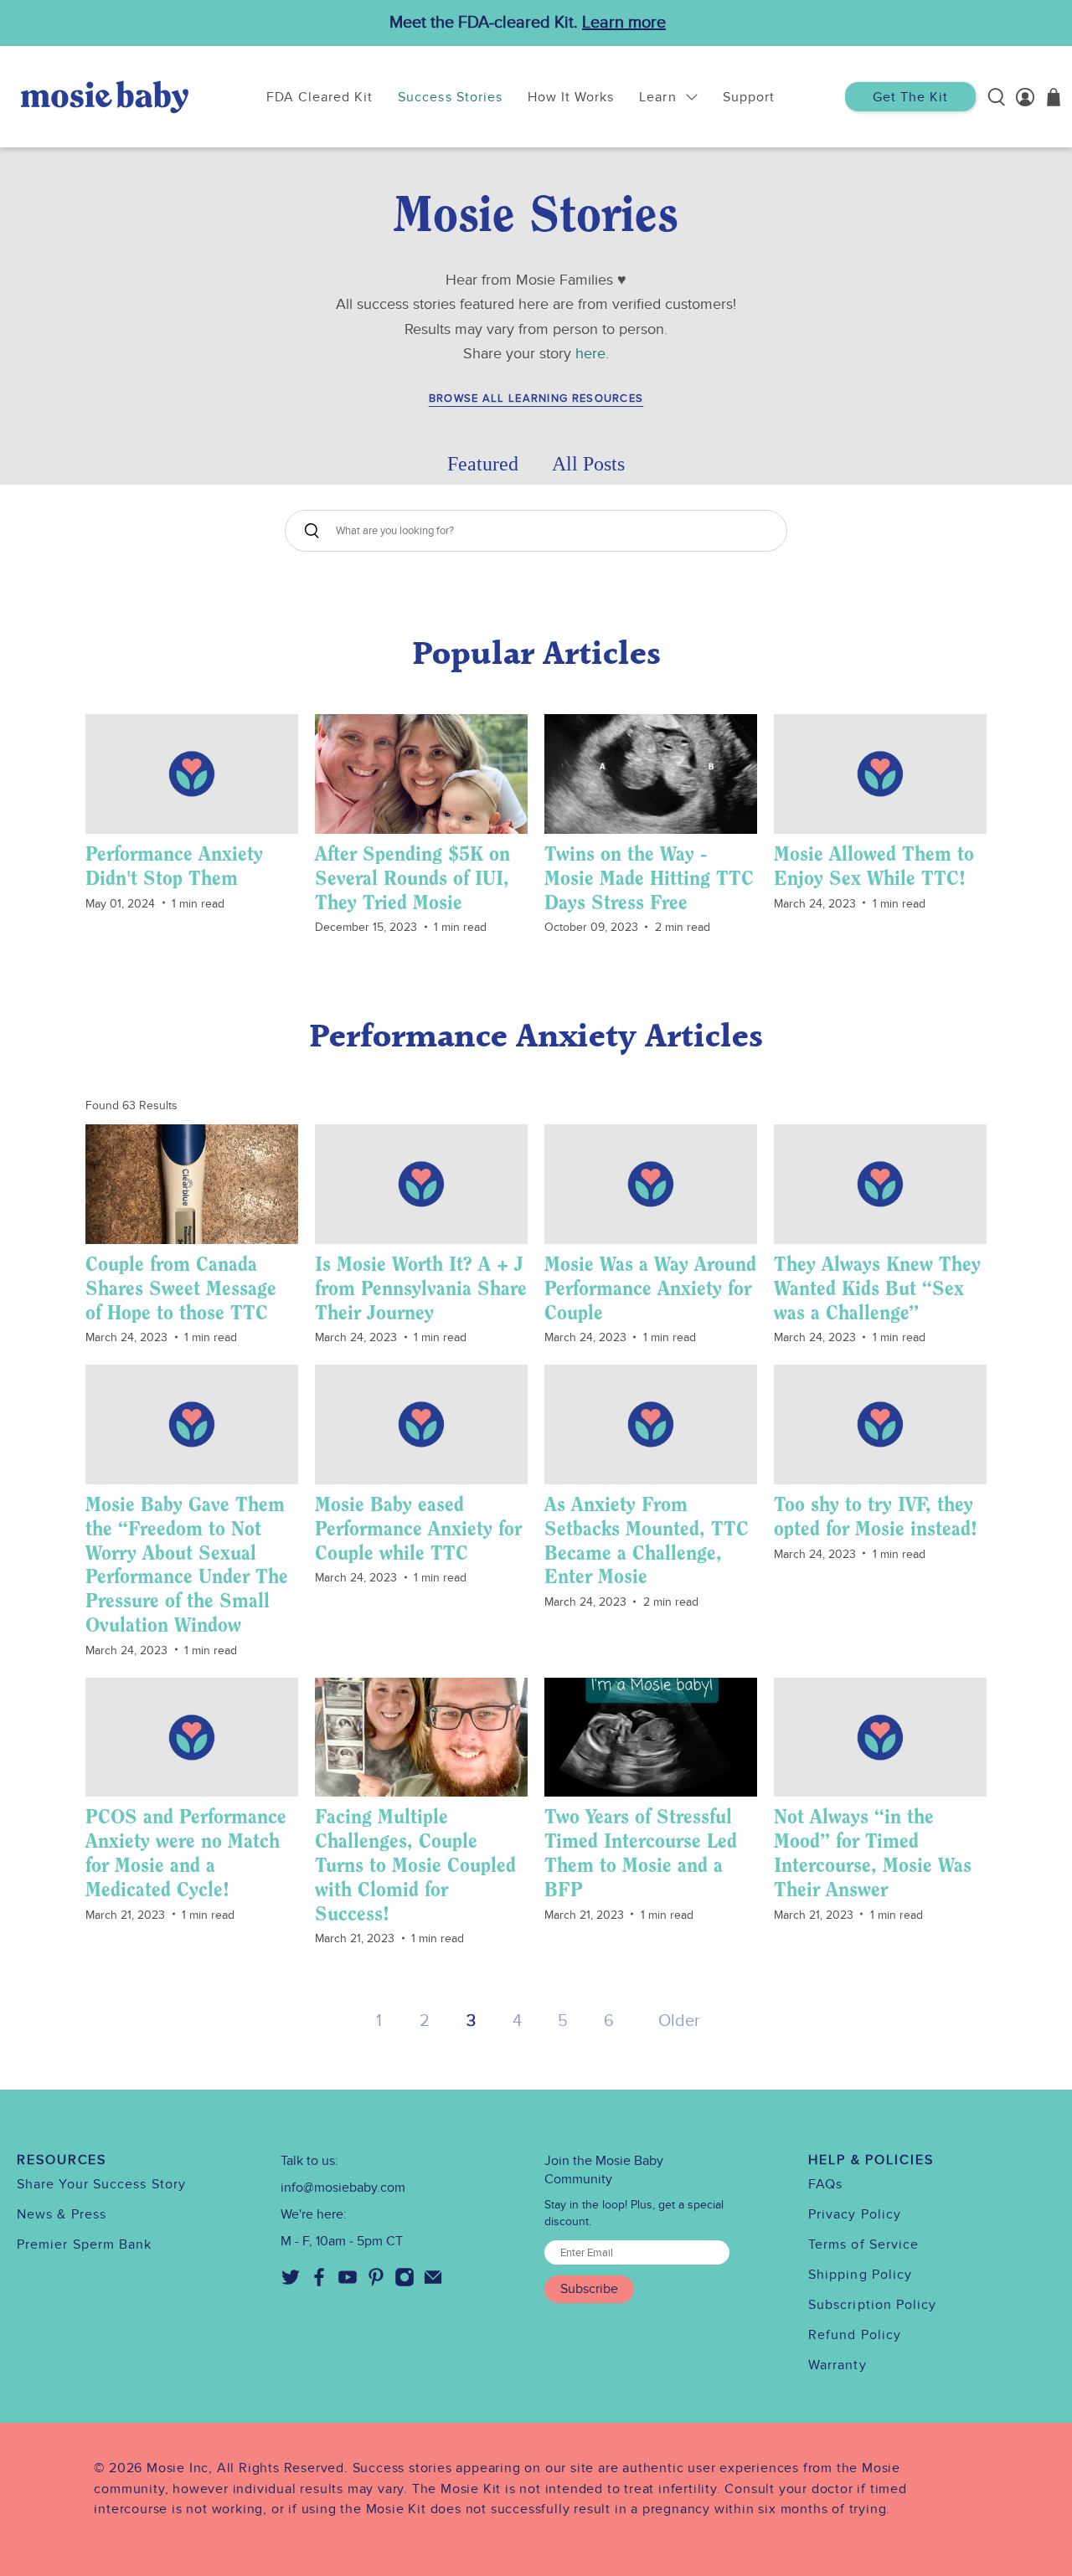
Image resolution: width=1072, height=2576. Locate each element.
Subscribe (589, 2289)
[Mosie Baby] (105, 97)
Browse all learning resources (536, 399)
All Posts (588, 464)
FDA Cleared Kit (320, 97)
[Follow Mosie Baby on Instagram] (405, 2283)
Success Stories (450, 97)
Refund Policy (855, 2335)
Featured (483, 464)
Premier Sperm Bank (84, 2244)
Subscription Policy (873, 2305)
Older (679, 2021)
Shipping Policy (860, 2275)
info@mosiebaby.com (343, 2188)
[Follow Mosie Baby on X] (291, 2283)
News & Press (62, 2214)
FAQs (825, 2184)
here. (592, 354)
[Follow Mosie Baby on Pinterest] (376, 2283)
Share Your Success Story (101, 2184)
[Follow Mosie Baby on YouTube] (348, 2283)
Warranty (837, 2365)
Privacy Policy (855, 2214)
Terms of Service (863, 2244)
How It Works (571, 97)
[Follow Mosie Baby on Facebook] (319, 2283)
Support (749, 97)
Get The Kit (910, 97)
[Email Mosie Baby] (433, 2283)
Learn (657, 97)
